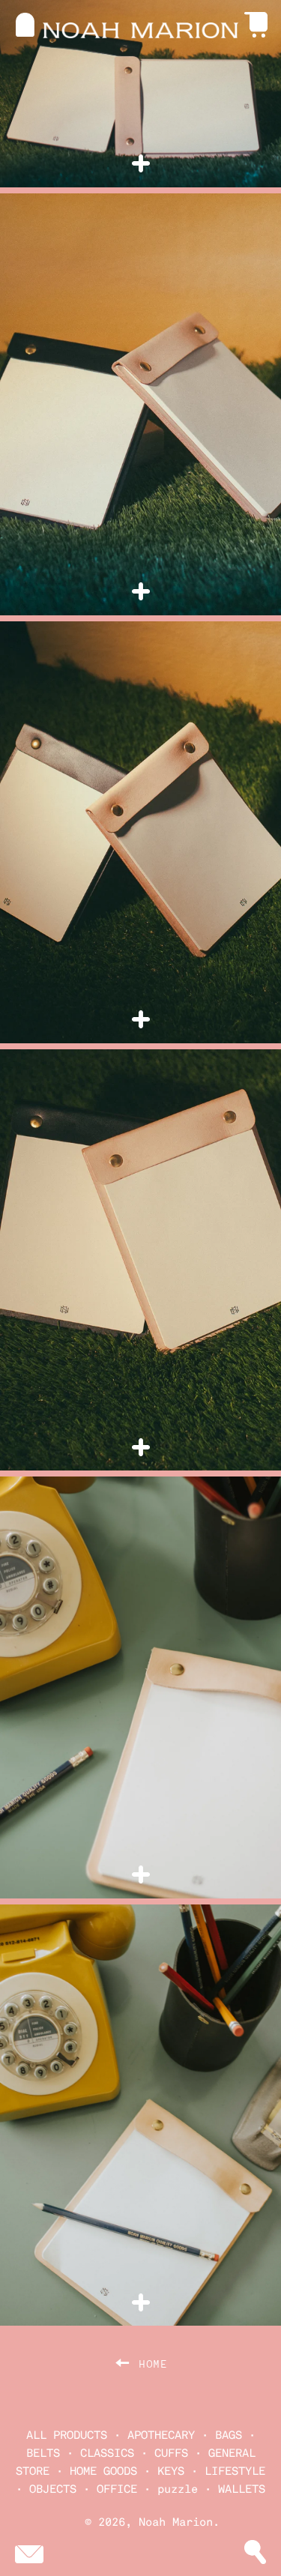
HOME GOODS (103, 2471)
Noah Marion (176, 2522)
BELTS (43, 2453)
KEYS (171, 2471)
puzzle (178, 2489)
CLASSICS (107, 2453)
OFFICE (117, 2489)
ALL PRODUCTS (67, 2435)
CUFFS (171, 2453)
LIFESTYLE (235, 2471)
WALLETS (242, 2489)
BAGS (229, 2435)
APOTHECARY (161, 2435)
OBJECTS (53, 2489)
